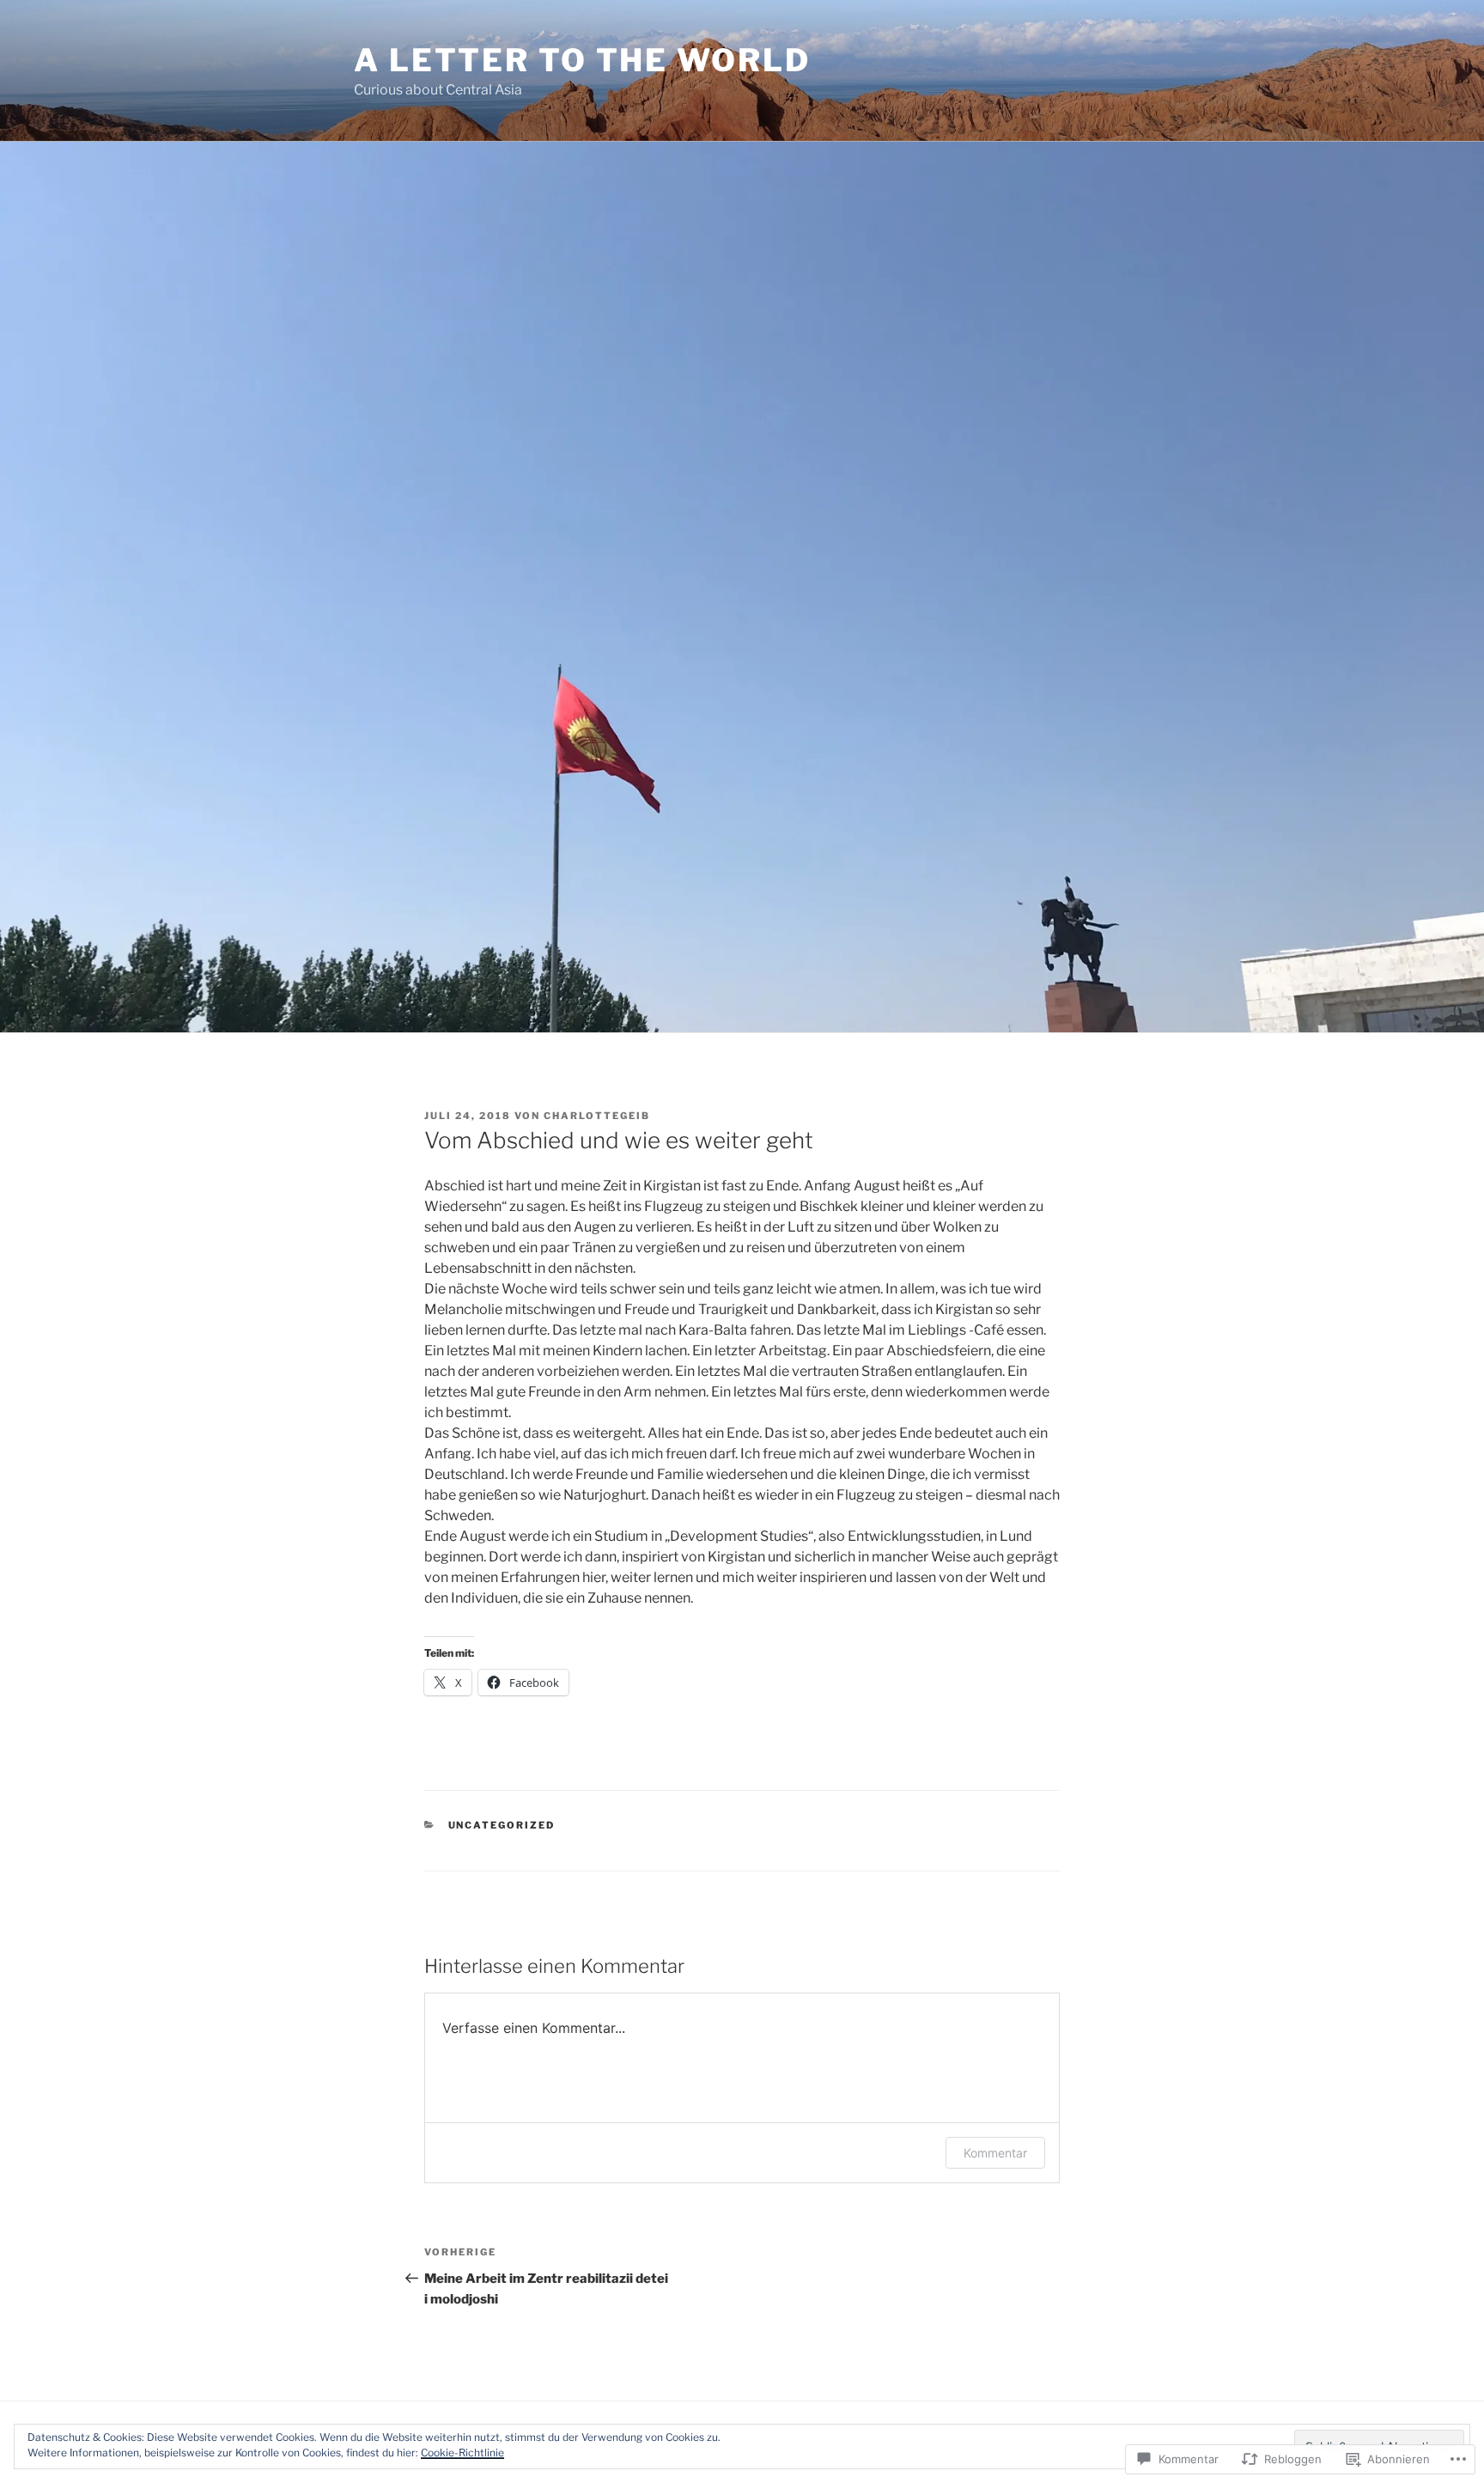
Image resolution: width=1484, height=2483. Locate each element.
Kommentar (995, 2153)
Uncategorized (502, 1825)
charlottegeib (597, 1116)
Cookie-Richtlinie (462, 2453)
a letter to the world (582, 60)
